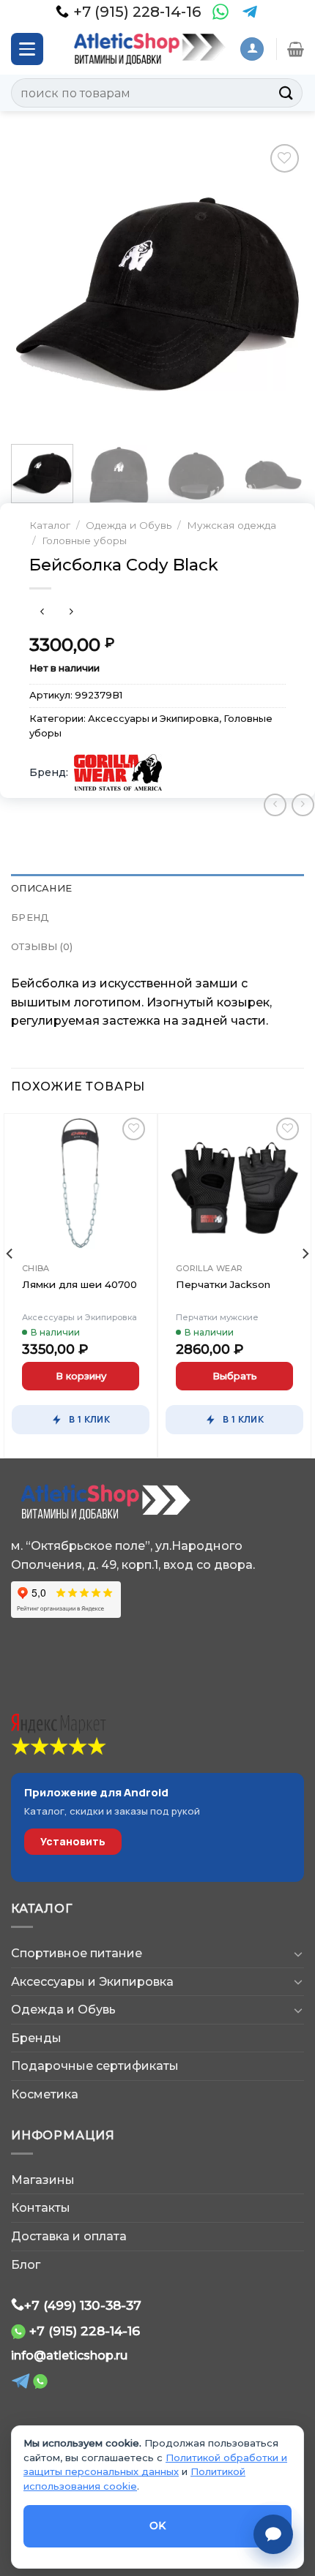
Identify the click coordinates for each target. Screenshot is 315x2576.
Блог (26, 2265)
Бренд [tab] (30, 918)
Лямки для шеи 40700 (79, 1284)
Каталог (50, 525)
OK (158, 2526)
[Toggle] (298, 1954)
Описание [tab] (41, 888)
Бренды (36, 2038)
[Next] (280, 287)
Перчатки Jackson (223, 1284)
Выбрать (235, 1376)
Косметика (45, 2094)
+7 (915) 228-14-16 (85, 2331)
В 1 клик (89, 1419)
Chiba (36, 1268)
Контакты (41, 2208)
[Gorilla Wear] (118, 772)
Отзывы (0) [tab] (42, 947)
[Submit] (286, 93)
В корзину (81, 1376)
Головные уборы (84, 541)
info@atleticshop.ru (69, 2355)
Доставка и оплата (69, 2236)
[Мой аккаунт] (252, 49)
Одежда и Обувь (129, 525)
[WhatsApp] (220, 12)
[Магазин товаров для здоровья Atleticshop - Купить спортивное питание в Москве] (147, 49)
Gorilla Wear (210, 1268)
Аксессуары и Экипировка (153, 719)
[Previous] (35, 287)
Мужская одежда (231, 525)
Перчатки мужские (217, 1317)
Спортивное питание (77, 1953)
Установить (73, 1841)
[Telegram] (250, 12)
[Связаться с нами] (273, 2534)
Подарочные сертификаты (95, 2066)
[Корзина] (296, 49)
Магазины (43, 2180)
